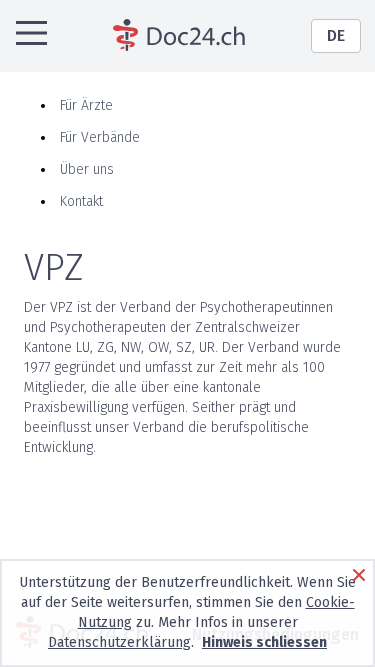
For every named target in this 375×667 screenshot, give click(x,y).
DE (336, 35)
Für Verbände (100, 137)
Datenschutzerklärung (119, 642)
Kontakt (81, 201)
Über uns (87, 169)
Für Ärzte (86, 105)
